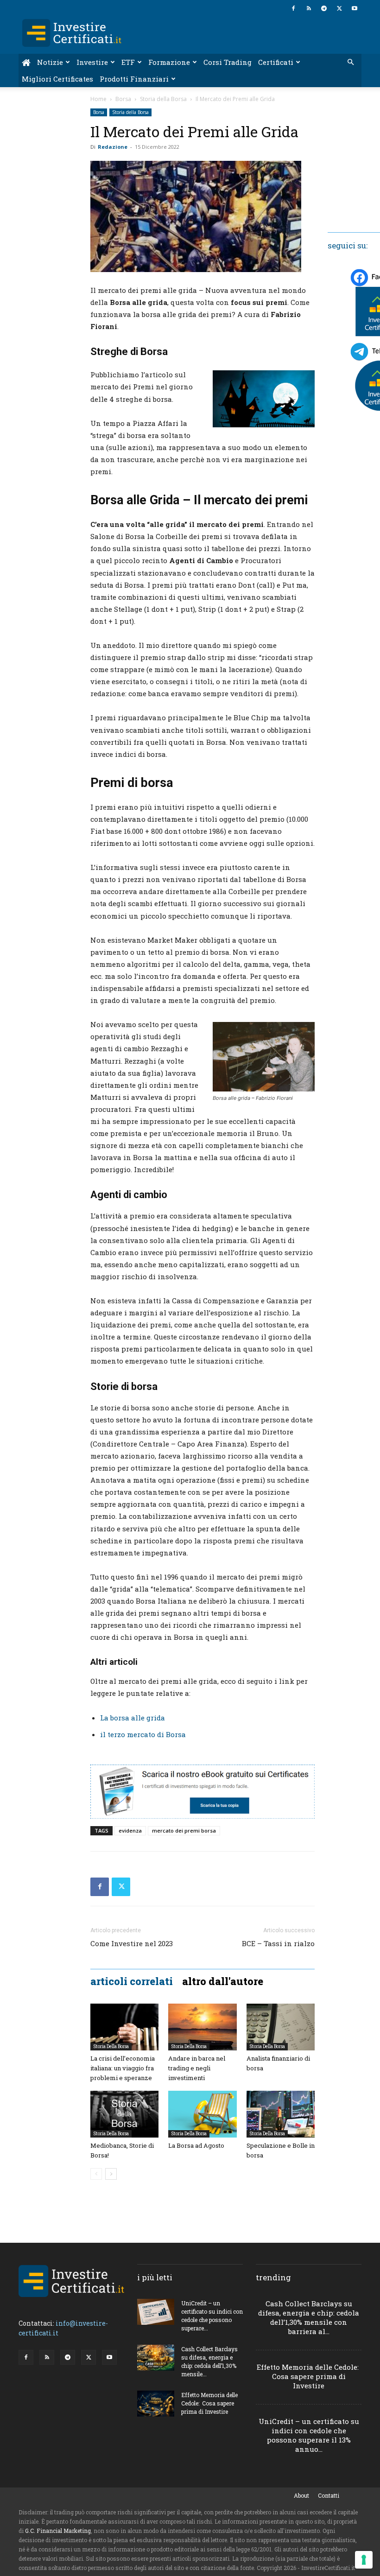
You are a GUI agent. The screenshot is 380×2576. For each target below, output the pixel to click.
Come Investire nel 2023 (132, 1943)
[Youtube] (355, 8)
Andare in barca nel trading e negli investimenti (197, 2068)
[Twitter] (339, 8)
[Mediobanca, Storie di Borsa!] (124, 2114)
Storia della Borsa (163, 99)
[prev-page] (96, 2174)
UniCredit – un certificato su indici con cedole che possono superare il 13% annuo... (309, 2435)
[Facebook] (293, 8)
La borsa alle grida (133, 1718)
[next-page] (111, 2174)
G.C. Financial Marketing (58, 2531)
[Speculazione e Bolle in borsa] (281, 2114)
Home (98, 99)
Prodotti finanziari (134, 79)
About (301, 2495)
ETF (128, 62)
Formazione (169, 62)
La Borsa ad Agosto (196, 2145)
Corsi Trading (228, 62)
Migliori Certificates (57, 79)
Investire (92, 62)
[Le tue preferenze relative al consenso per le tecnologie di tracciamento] (364, 2560)
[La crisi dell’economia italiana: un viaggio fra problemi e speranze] (124, 2027)
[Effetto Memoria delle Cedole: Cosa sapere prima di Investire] (156, 2403)
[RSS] (309, 8)
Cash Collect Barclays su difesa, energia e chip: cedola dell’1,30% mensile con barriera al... (309, 2317)
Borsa (123, 99)
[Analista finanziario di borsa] (281, 2027)
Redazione (113, 147)
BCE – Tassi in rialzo (278, 1943)
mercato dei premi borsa (184, 1830)
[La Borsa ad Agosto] (202, 2114)
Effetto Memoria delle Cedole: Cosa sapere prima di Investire (209, 2403)
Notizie (50, 62)
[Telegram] (324, 8)
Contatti (329, 2495)
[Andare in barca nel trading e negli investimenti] (202, 2027)
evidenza (130, 1830)
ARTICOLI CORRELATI (132, 1981)
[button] (350, 62)
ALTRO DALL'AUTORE (223, 1981)
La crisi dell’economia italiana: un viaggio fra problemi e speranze (123, 2068)
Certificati (276, 62)
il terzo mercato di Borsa (143, 1734)
